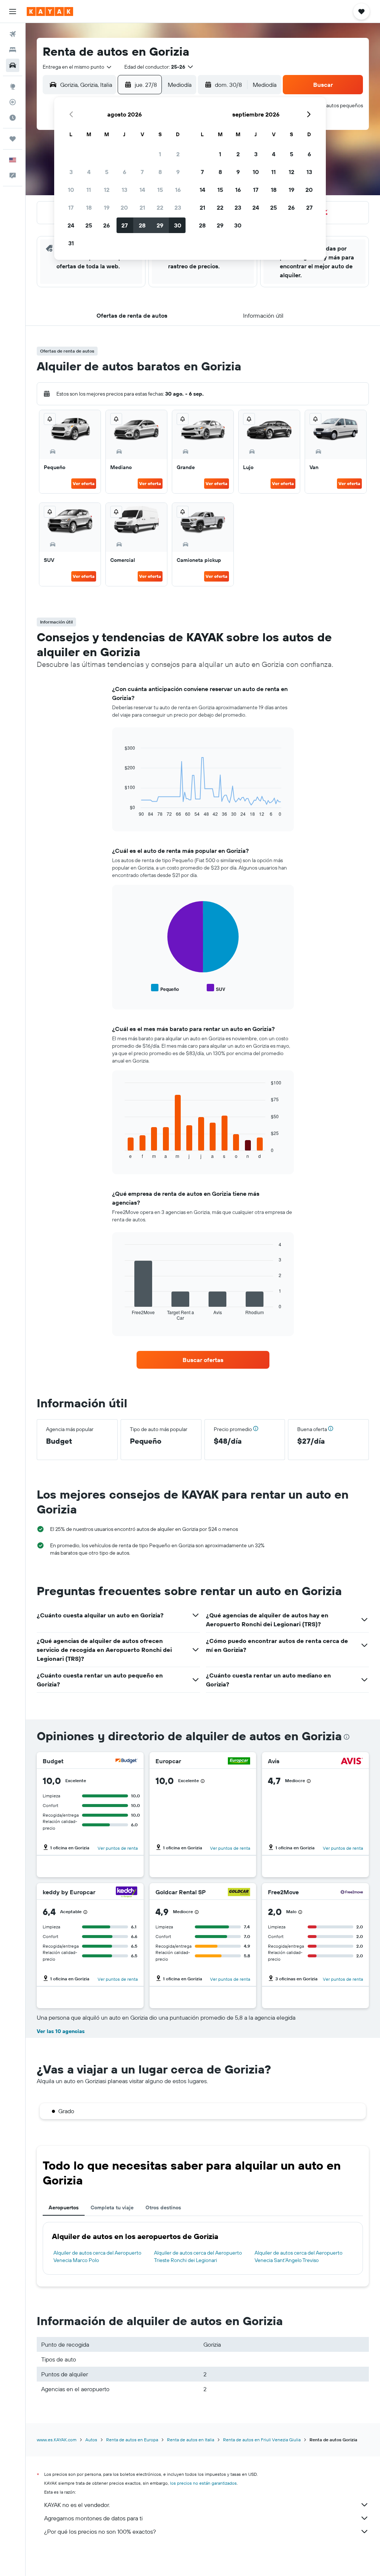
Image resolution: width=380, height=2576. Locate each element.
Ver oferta (84, 483)
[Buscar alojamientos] (13, 50)
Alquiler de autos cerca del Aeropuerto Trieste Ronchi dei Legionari (198, 2256)
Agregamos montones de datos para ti (93, 2518)
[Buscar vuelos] (13, 34)
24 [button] (71, 225)
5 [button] (107, 172)
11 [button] (89, 190)
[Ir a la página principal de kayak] (50, 12)
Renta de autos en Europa (132, 2440)
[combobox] (78, 67)
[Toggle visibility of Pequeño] (165, 988)
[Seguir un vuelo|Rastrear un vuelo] (13, 102)
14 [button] (142, 190)
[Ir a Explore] (13, 86)
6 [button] (125, 172)
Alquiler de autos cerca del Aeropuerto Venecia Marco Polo (97, 2256)
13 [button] (125, 190)
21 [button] (142, 207)
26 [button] (107, 225)
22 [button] (160, 207)
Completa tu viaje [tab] (112, 2207)
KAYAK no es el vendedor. (77, 2505)
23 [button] (178, 207)
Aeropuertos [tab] (64, 2207)
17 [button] (71, 207)
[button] (13, 12)
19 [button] (107, 207)
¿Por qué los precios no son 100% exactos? (100, 2531)
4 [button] (89, 172)
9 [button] (178, 172)
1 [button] (160, 154)
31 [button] (71, 243)
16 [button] (178, 190)
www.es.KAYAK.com (57, 2440)
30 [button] (178, 225)
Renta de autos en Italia (191, 2440)
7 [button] (142, 172)
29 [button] (160, 225)
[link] (203, 1360)
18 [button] (89, 207)
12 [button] (107, 190)
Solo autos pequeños (339, 105)
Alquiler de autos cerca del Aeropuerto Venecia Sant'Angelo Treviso (299, 2256)
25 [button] (89, 225)
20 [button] (124, 207)
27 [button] (125, 225)
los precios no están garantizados (203, 2483)
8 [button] (160, 172)
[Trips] (13, 139)
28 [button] (142, 225)
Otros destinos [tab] (163, 2207)
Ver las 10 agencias (61, 2031)
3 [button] (71, 172)
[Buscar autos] (13, 65)
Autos (91, 2440)
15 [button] (160, 190)
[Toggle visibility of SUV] (216, 988)
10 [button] (71, 190)
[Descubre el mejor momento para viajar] (13, 118)
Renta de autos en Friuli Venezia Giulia (262, 2440)
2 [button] (178, 154)
